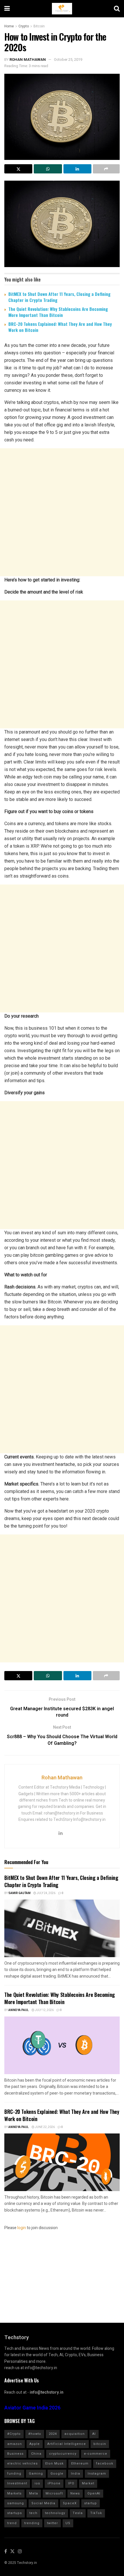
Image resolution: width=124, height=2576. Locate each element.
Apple (35, 2444)
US (68, 2523)
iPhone (54, 2483)
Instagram (97, 2474)
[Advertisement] (62, 512)
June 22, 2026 (45, 2127)
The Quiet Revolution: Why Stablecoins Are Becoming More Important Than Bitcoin (58, 312)
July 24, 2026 (46, 1893)
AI (94, 2434)
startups (15, 2513)
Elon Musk (55, 2463)
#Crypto (14, 2434)
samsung (16, 2503)
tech (33, 2513)
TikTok (96, 2513)
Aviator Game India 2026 (32, 2408)
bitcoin (100, 2444)
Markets (14, 2493)
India (76, 2474)
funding (14, 2474)
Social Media (43, 2503)
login (22, 2228)
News (75, 2493)
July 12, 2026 (44, 2010)
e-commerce (96, 2454)
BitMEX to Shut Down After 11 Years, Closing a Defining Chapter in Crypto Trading (59, 297)
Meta (34, 2493)
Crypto (24, 26)
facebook (105, 2463)
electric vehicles (22, 2463)
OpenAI (94, 2493)
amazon (15, 2444)
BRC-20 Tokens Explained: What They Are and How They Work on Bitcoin (60, 327)
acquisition (75, 2434)
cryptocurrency (63, 2454)
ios (37, 2483)
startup (91, 2503)
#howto (35, 2434)
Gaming (36, 2474)
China (36, 2454)
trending (32, 2523)
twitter (52, 2523)
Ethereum (80, 2463)
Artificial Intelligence (67, 2444)
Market (88, 2483)
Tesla (78, 2513)
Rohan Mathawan (28, 59)
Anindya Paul (19, 2010)
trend (12, 2523)
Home (9, 26)
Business (15, 2454)
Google (57, 2474)
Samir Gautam (19, 1893)
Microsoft (54, 2493)
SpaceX (70, 2503)
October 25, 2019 (68, 59)
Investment (17, 2483)
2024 (53, 2434)
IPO (71, 2483)
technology (55, 2513)
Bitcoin (39, 26)
